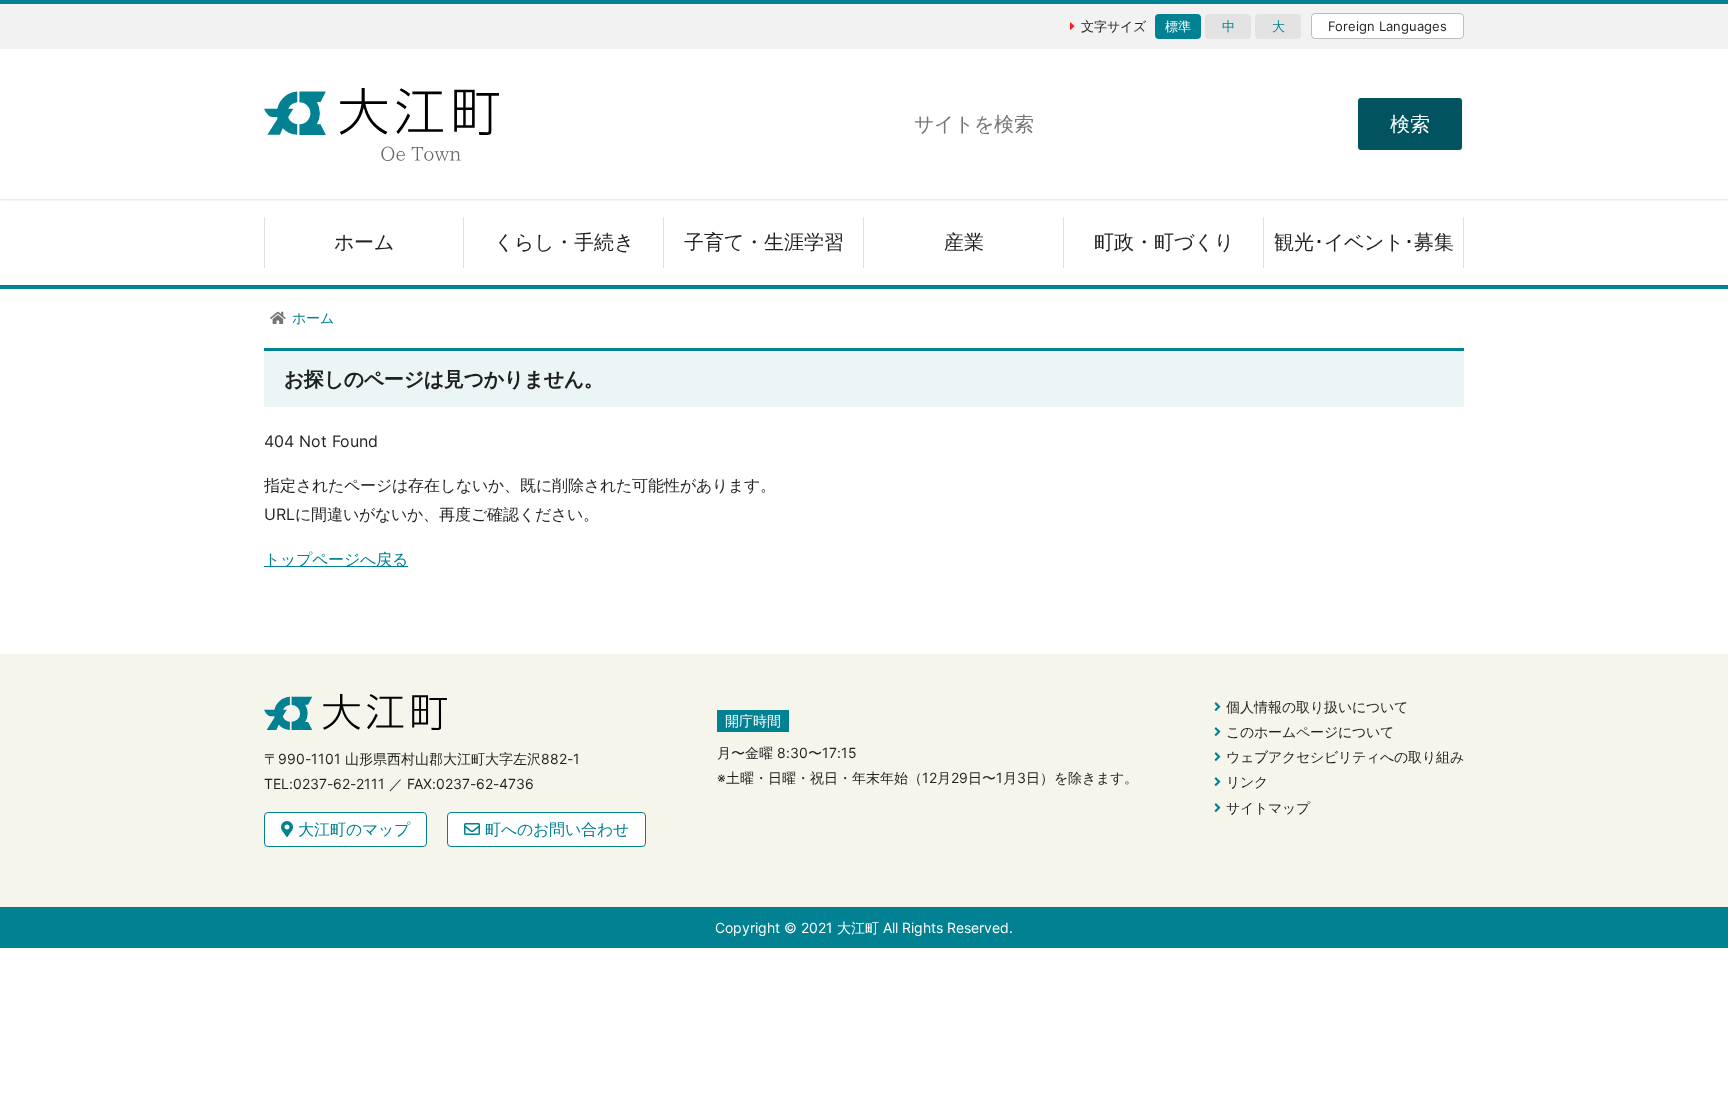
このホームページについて (1310, 731)
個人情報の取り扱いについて (1317, 706)
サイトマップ (1268, 807)
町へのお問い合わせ (554, 829)
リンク (1247, 781)
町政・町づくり (1164, 242)
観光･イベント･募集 (1364, 242)
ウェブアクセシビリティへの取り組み (1345, 756)
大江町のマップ (351, 829)
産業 (964, 242)
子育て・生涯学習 (764, 242)
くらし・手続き (564, 242)
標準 (1178, 26)
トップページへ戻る (336, 559)
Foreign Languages (1387, 26)
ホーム (364, 242)
